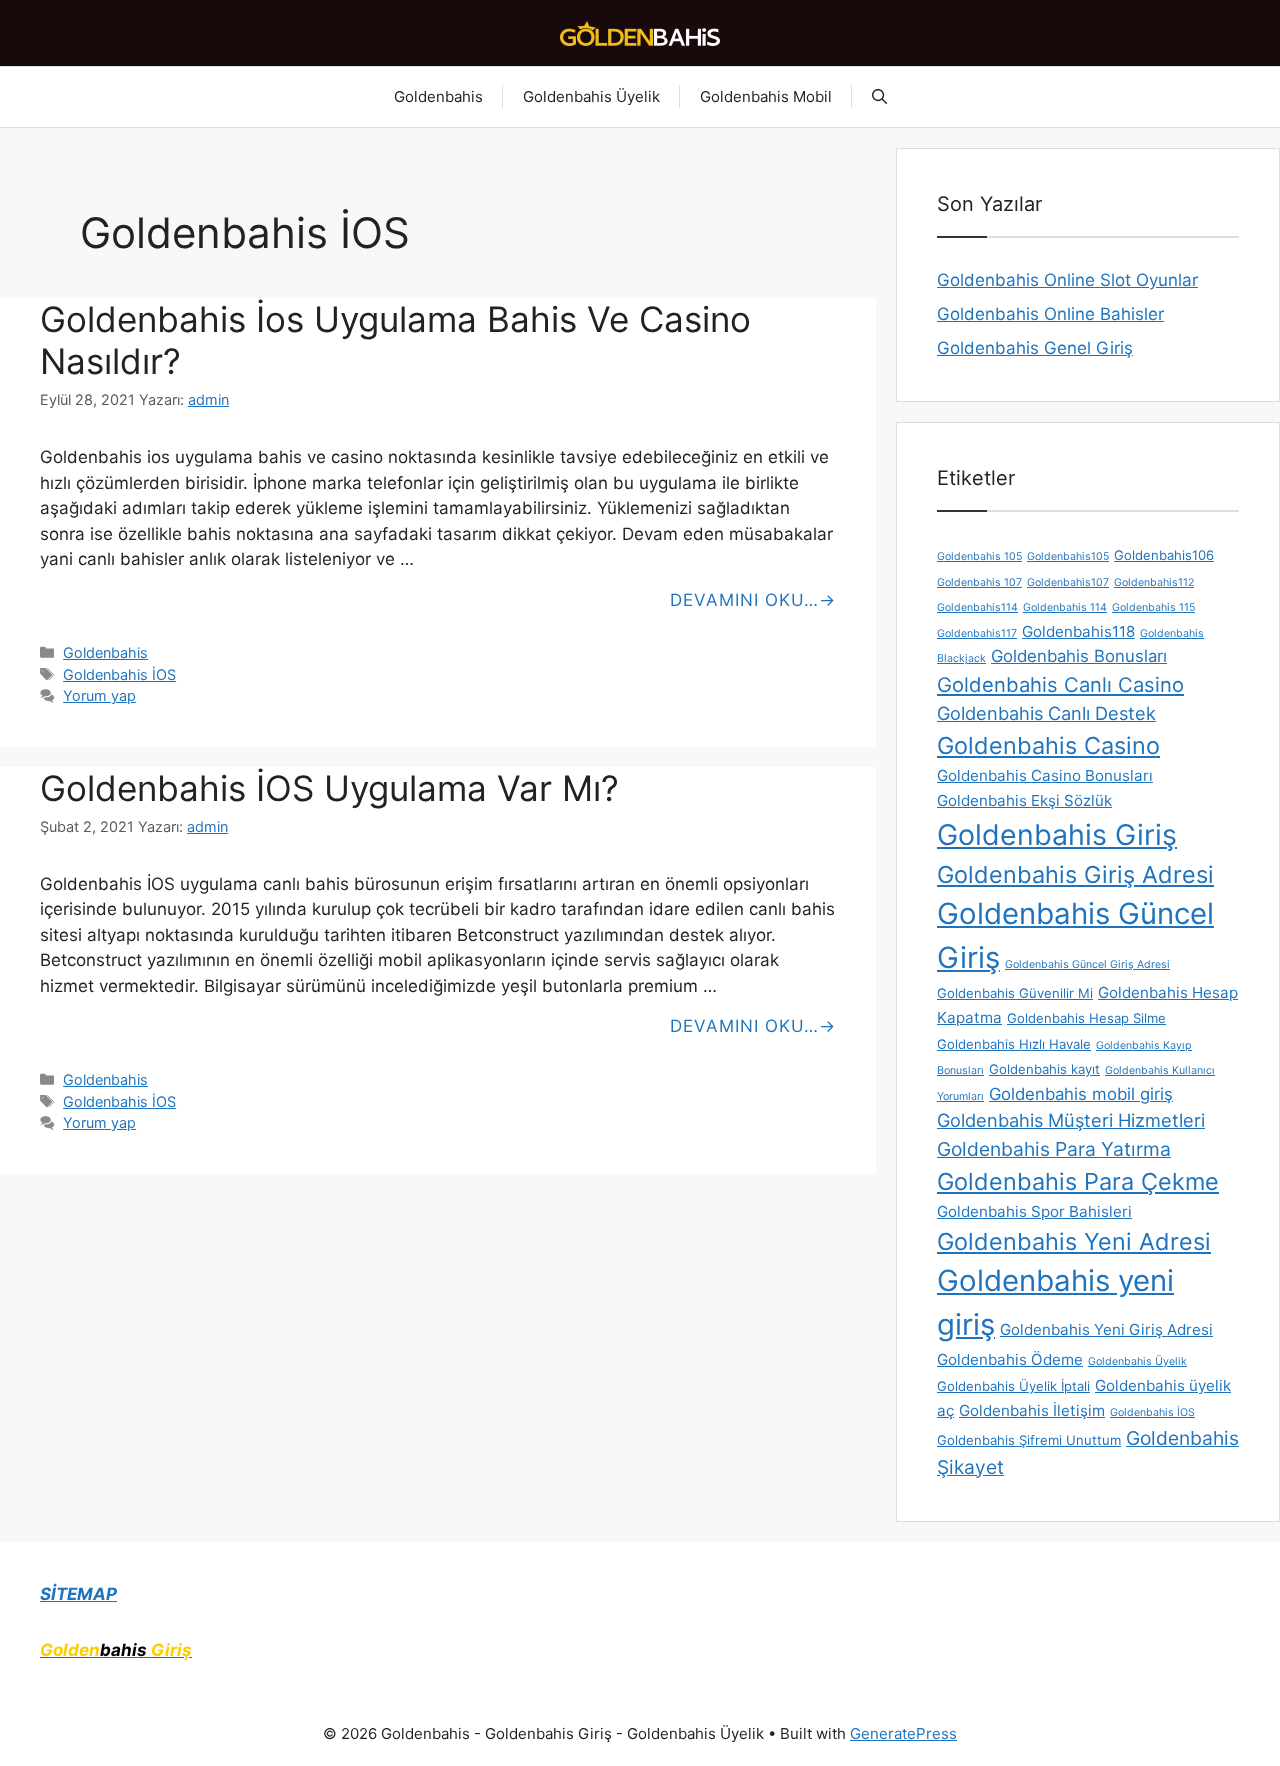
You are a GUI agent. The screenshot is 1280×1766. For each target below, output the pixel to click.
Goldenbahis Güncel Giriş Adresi (1087, 964)
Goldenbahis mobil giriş (1081, 1094)
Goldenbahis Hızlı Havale (1014, 1044)
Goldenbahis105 (1068, 556)
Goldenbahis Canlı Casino (1060, 684)
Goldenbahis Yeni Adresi (1074, 1241)
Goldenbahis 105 (979, 556)
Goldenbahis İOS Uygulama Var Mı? (329, 788)
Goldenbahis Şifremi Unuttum (1029, 1440)
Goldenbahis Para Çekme (1078, 1181)
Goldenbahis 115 (1153, 607)
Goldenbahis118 (1078, 631)
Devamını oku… (744, 600)
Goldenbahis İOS (119, 674)
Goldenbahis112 (1154, 582)
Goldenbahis (438, 96)
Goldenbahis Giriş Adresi (1075, 874)
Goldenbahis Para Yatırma (1054, 1149)
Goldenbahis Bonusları (1079, 656)
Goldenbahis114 (977, 607)
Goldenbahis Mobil (766, 96)
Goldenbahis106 (1164, 555)
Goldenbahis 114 (1065, 607)
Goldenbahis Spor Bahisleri (1034, 1211)
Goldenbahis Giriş (1057, 834)
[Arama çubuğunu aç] (879, 97)
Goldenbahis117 (977, 633)
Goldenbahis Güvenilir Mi (1015, 993)
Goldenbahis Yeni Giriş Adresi (1106, 1329)
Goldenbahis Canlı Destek (1046, 713)
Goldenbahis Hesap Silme (1086, 1018)
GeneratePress (903, 1733)
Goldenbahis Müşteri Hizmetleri (1071, 1120)
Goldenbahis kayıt (1044, 1069)
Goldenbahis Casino (1048, 745)
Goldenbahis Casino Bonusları (1045, 775)
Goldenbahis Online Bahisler (1050, 314)
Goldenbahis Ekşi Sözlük (1024, 800)
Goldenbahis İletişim (1032, 1410)
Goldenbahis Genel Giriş (1035, 348)
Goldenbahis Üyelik (591, 96)
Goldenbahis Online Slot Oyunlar (1067, 280)
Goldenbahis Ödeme (1010, 1359)
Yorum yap (99, 695)
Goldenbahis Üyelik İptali (1013, 1386)
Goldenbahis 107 (979, 582)
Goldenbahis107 (1068, 582)
